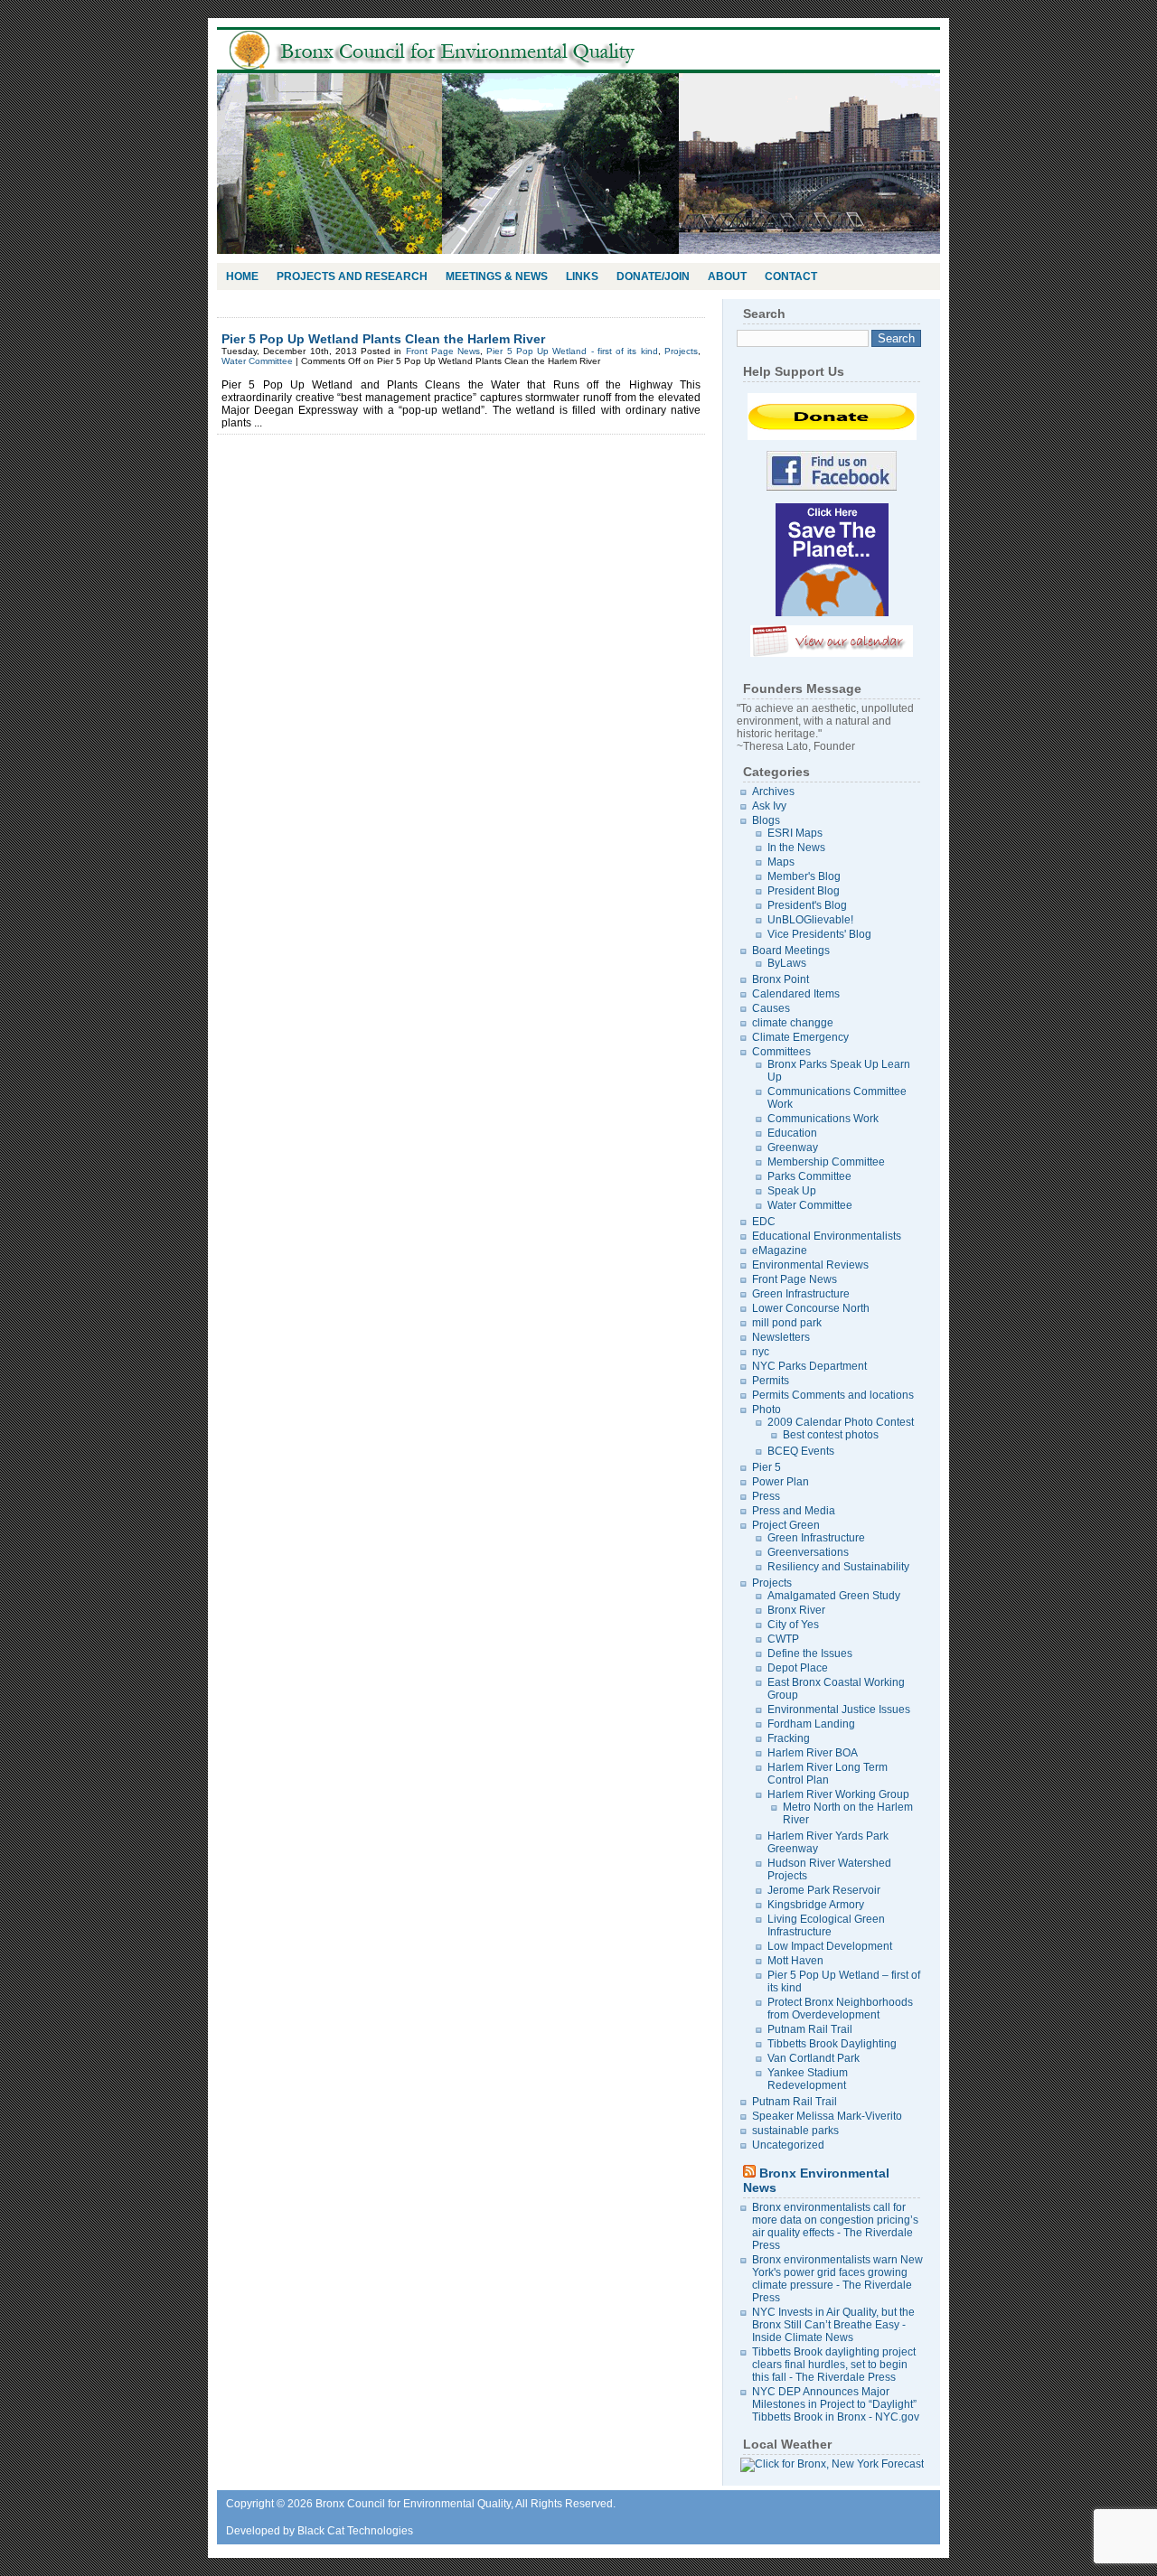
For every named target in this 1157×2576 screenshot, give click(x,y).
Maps (781, 862)
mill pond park (787, 1323)
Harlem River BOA (813, 1753)
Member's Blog (804, 876)
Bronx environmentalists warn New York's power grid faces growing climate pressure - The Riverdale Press (837, 2279)
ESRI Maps (795, 833)
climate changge (793, 1023)
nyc (761, 1352)
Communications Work (823, 1119)
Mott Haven (795, 1961)
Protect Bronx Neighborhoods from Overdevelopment (840, 2009)
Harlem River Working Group (838, 1794)
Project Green (786, 1525)
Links (582, 276)
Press (766, 1496)
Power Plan (781, 1482)
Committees (781, 1052)
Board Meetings (791, 951)
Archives (773, 792)
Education (792, 1133)
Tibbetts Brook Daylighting (832, 2044)
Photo (767, 1410)
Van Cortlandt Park (814, 2058)
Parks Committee (809, 1176)
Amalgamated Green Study (834, 1596)
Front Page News (443, 351)
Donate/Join (653, 276)
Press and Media (794, 1511)
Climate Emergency (800, 1037)
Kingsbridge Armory (816, 1905)
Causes (771, 1008)
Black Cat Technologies (355, 2531)
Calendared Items (796, 994)
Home (242, 276)
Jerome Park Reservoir (824, 1890)
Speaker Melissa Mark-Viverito (827, 2116)
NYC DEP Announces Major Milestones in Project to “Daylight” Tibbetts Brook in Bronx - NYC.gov (836, 2404)
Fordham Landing (811, 1724)
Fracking (789, 1738)
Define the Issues (810, 1653)
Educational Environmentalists (827, 1236)
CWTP (783, 1639)
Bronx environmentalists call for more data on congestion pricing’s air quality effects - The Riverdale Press (835, 2226)
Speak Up (792, 1191)
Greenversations (808, 1552)
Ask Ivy (769, 806)
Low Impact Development (830, 1946)
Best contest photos (831, 1435)
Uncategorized (788, 2145)
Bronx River (796, 1610)
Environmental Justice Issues (839, 1710)
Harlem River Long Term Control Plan (828, 1774)
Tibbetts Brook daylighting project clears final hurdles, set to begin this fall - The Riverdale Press (834, 2365)
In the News (796, 848)
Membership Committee (826, 1162)
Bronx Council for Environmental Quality (452, 50)
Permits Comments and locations (833, 1395)
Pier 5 (767, 1467)
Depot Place (798, 1668)
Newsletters (781, 1337)
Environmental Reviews (810, 1265)
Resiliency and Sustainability (838, 1567)
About (727, 276)
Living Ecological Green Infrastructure (826, 1925)
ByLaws (787, 963)
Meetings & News (497, 276)
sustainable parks (795, 2131)
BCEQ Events (801, 1451)
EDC (764, 1222)
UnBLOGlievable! (810, 920)
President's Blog (807, 905)
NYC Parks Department (809, 1366)
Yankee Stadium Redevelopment (808, 2079)
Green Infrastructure (801, 1294)
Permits (771, 1381)
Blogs (766, 820)
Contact (791, 276)
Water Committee (257, 361)
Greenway (793, 1147)
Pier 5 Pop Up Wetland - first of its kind (572, 351)
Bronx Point (781, 979)
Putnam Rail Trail (810, 2029)
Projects (681, 351)
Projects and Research (352, 276)
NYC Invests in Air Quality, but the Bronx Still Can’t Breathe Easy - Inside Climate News (833, 2325)
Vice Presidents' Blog (819, 934)
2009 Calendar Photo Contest (841, 1422)
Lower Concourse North (811, 1308)
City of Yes (793, 1625)
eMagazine (780, 1251)
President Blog (804, 891)
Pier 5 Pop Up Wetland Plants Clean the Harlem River (383, 339)
